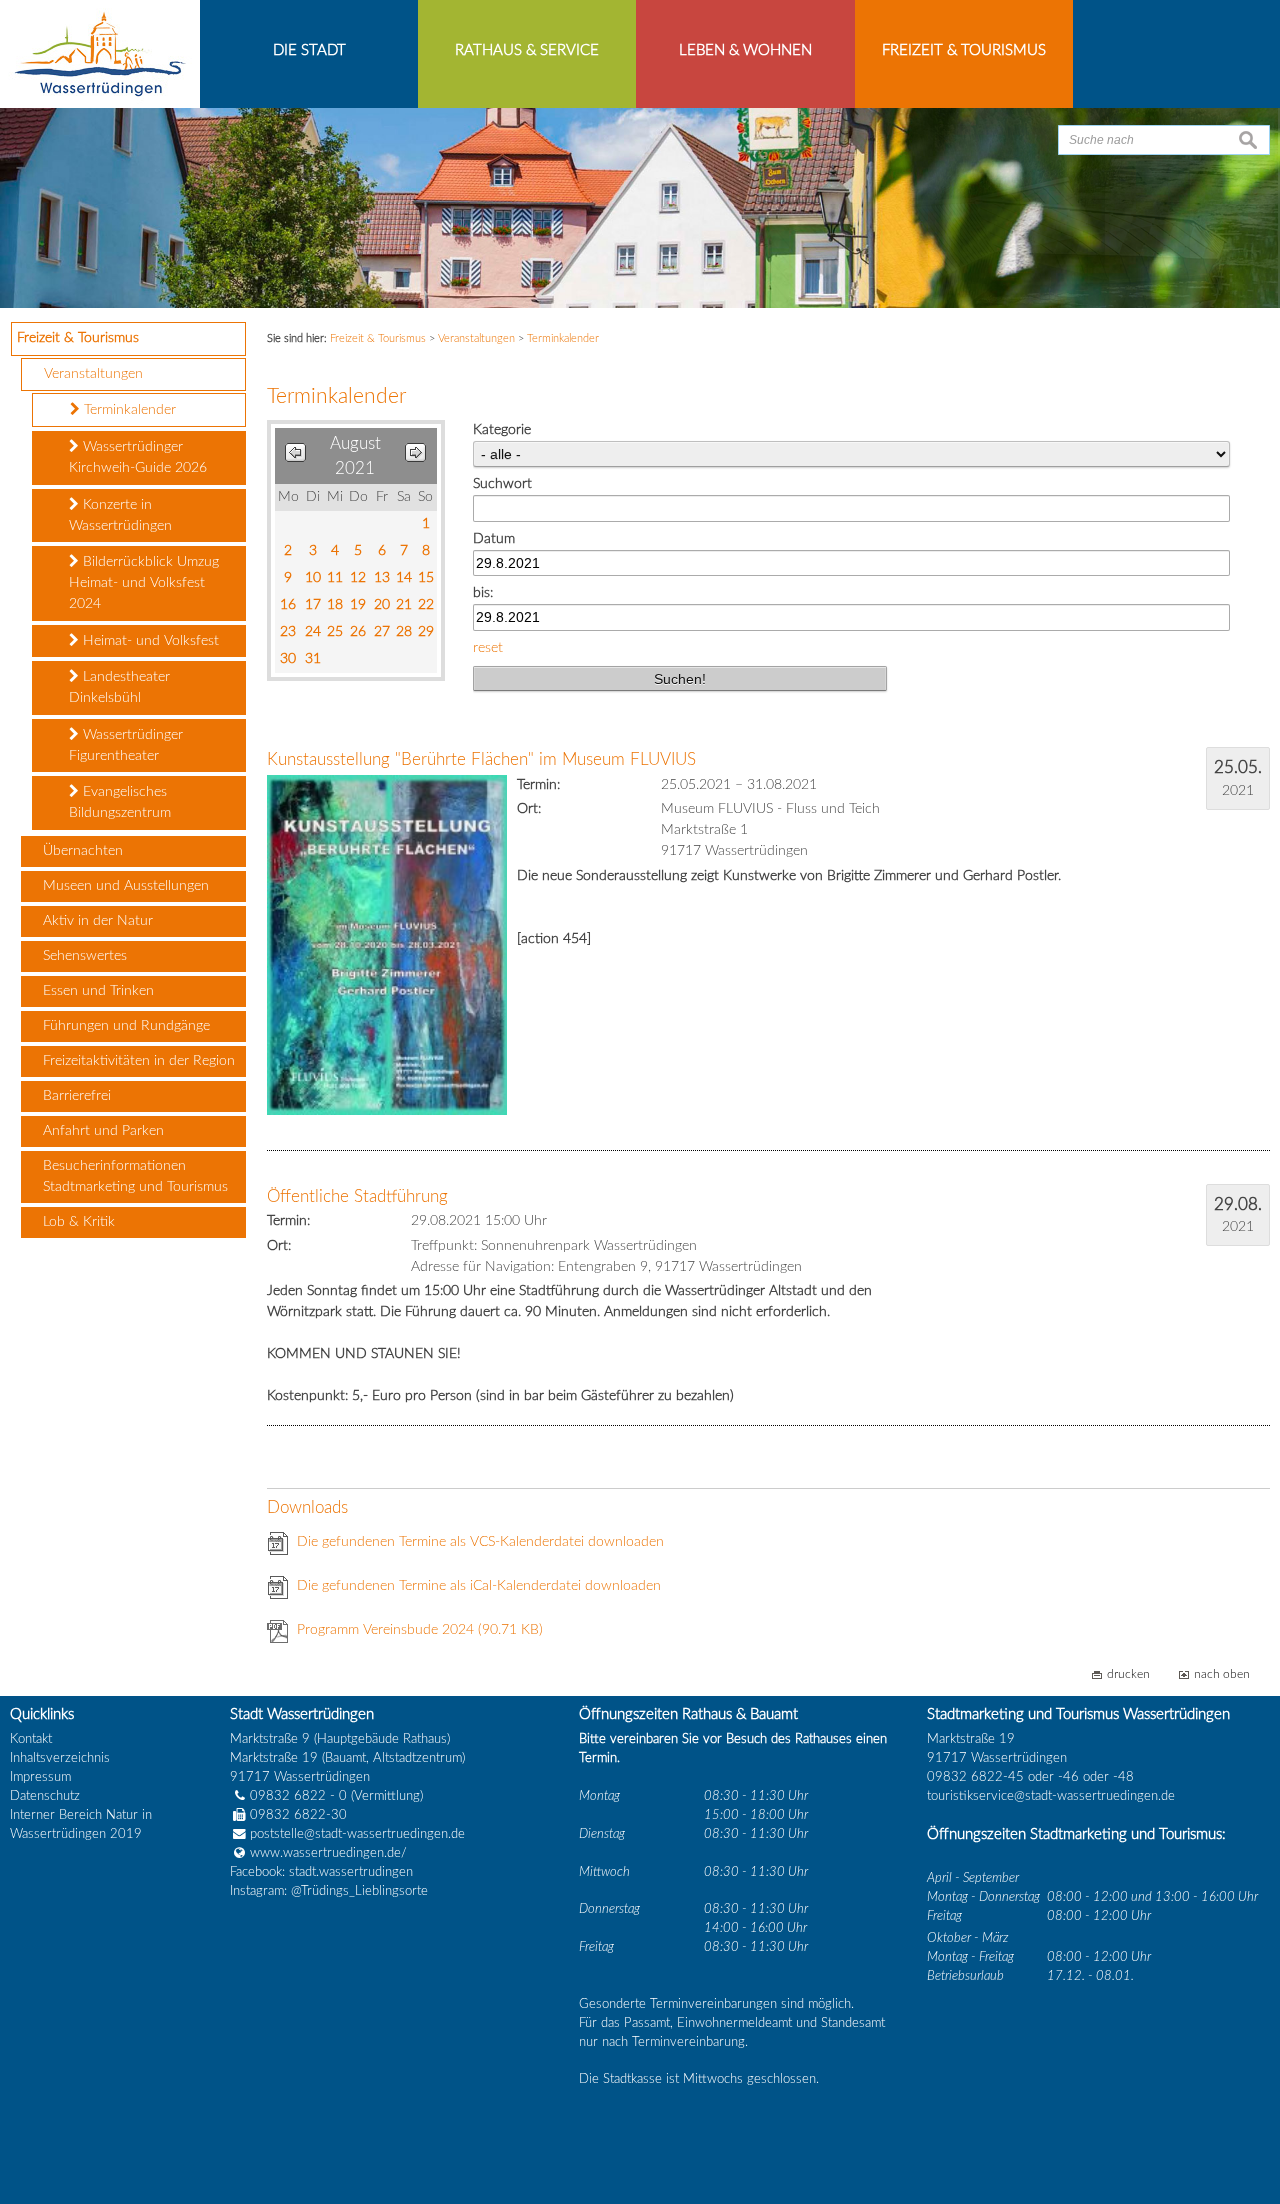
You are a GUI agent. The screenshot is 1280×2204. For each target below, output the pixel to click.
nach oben (1222, 1674)
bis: (483, 593)
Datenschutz (45, 1796)
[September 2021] (415, 456)
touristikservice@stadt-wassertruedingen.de (1051, 1796)
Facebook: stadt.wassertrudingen (321, 1872)
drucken (1128, 1674)
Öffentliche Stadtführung (357, 1196)
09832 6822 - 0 (298, 1796)
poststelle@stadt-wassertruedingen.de (357, 1834)
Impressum (40, 1777)
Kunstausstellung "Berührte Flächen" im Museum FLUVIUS (481, 759)
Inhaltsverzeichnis (60, 1758)
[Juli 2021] (295, 456)
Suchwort (502, 484)
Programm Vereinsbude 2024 (420, 1630)
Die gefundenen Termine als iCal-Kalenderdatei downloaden (479, 1586)
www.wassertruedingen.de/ (328, 1853)
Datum (494, 539)
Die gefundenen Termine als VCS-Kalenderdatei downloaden (480, 1542)
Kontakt (31, 1739)
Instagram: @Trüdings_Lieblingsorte (329, 1891)
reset (488, 648)
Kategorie (502, 430)
